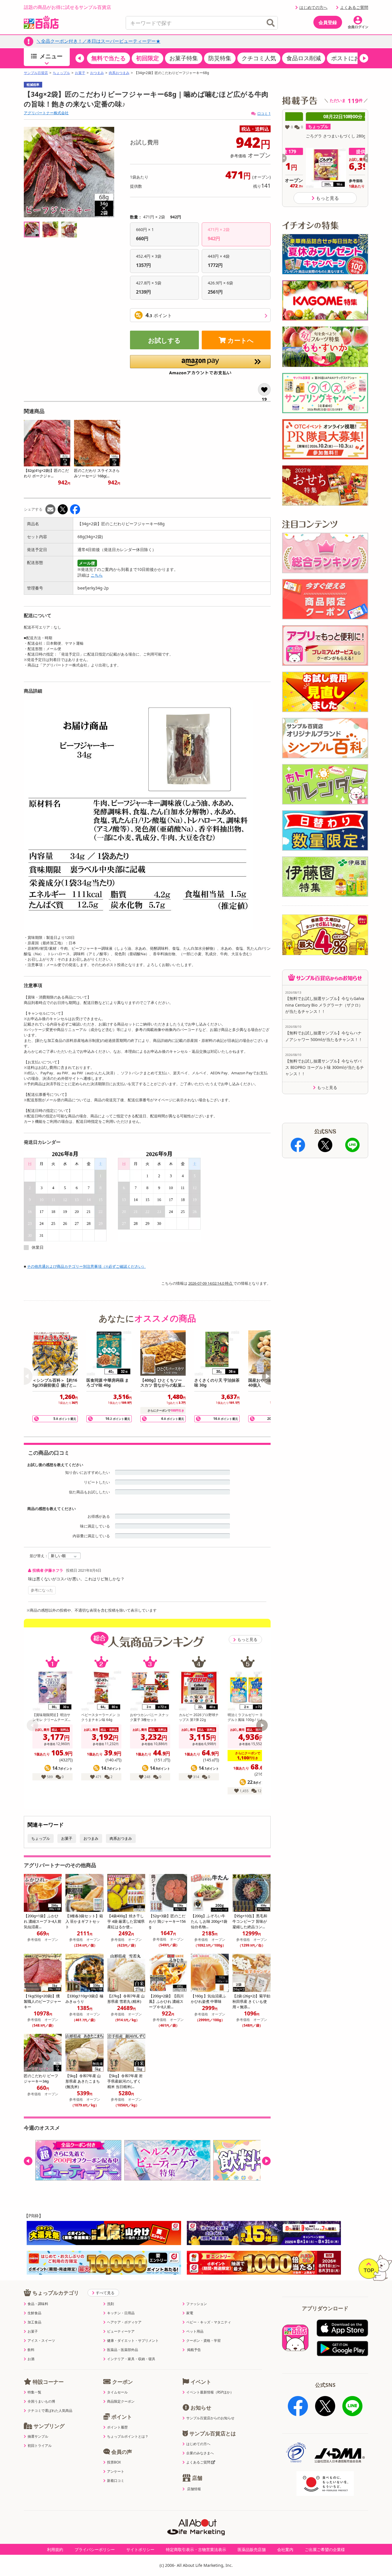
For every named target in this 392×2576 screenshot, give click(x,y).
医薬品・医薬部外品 (123, 2350)
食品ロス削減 (304, 58)
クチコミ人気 (259, 58)
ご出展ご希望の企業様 (325, 2549)
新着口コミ (116, 2481)
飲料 (31, 2350)
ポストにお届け (351, 58)
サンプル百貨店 (36, 73)
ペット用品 (195, 2331)
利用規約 (55, 2549)
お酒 (31, 2359)
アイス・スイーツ (41, 2341)
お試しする (164, 340)
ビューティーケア (121, 2331)
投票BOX (114, 2462)
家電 (190, 2313)
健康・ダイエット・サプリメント (133, 2341)
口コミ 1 (264, 114)
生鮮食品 (34, 2313)
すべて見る (105, 2293)
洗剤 (110, 2304)
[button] (80, 58)
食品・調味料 (38, 2304)
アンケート (116, 2472)
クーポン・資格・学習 (203, 2341)
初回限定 (148, 58)
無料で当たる (108, 58)
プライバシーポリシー (95, 2549)
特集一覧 (34, 2392)
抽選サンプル (38, 2437)
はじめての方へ (313, 7)
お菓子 (80, 73)
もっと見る (247, 1639)
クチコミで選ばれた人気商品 (50, 2411)
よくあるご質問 (354, 7)
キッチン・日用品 (121, 2313)
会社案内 (285, 2549)
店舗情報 (194, 2489)
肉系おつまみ (119, 73)
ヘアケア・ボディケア (124, 2322)
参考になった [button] (42, 1590)
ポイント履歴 (117, 2427)
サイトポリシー (140, 2549)
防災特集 (220, 58)
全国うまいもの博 (41, 2401)
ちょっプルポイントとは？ (128, 2437)
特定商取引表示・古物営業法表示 (196, 2549)
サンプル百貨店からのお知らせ (210, 2418)
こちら (97, 575)
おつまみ (97, 73)
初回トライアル (40, 2446)
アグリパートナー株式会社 (46, 113)
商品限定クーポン (121, 2401)
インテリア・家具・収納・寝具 (131, 2359)
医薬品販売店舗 (252, 2549)
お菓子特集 (184, 58)
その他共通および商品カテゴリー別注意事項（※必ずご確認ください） (86, 1266)
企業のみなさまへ (200, 2453)
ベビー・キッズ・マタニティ (209, 2322)
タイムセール (117, 2392)
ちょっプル (61, 73)
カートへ (241, 340)
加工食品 (34, 2322)
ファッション (197, 2304)
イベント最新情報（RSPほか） (210, 2392)
